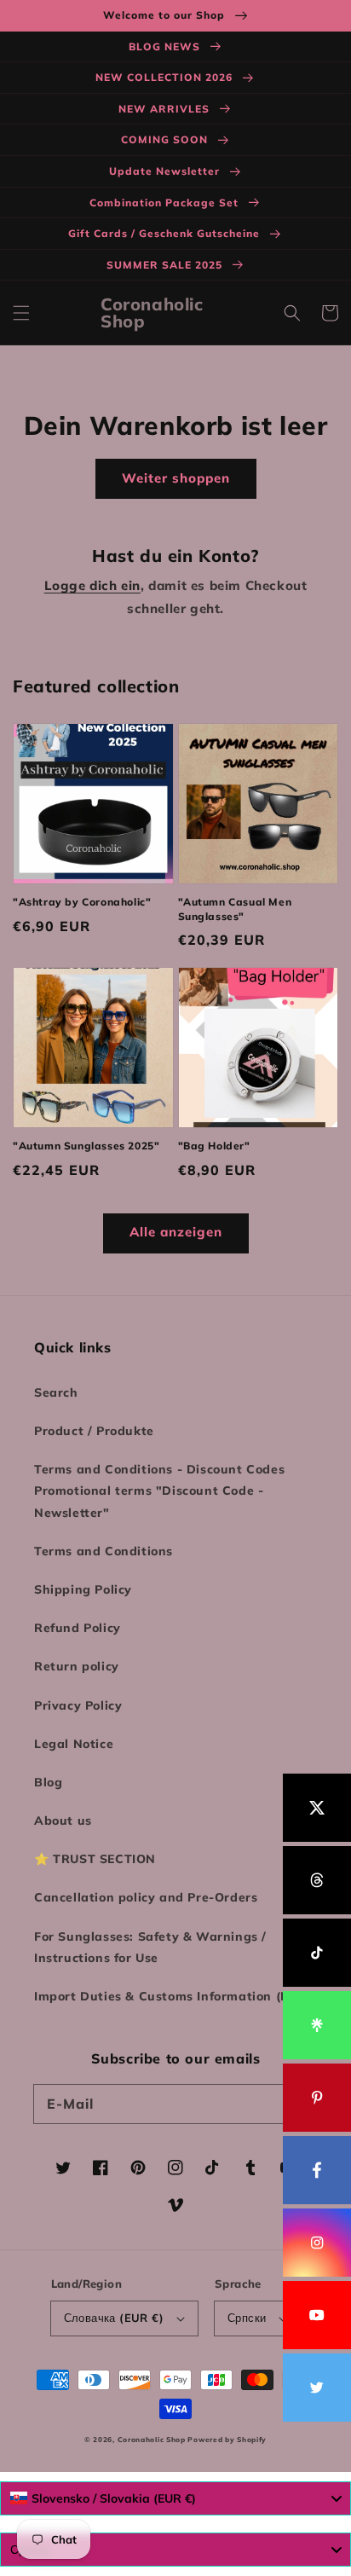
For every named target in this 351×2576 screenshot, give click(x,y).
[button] (21, 313)
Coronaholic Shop (153, 2440)
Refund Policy (78, 1628)
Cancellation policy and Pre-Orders (146, 1897)
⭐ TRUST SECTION (95, 1859)
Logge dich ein (92, 585)
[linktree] (317, 2025)
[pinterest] (317, 2098)
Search (56, 1392)
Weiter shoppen (176, 478)
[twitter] (317, 2388)
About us (63, 1821)
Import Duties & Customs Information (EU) (168, 1996)
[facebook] (317, 2170)
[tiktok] (317, 1953)
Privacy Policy (78, 1705)
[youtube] (317, 2315)
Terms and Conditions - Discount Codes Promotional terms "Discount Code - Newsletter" (159, 1491)
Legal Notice (74, 1744)
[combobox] (175, 2498)
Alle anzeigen (176, 1232)
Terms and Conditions (104, 1551)
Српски (247, 2318)
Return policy (77, 1666)
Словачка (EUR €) (114, 2318)
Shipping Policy (83, 1589)
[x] (317, 1808)
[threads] (317, 1880)
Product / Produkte (94, 1431)
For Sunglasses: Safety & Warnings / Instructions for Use (150, 1947)
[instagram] (317, 2243)
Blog (48, 1782)
